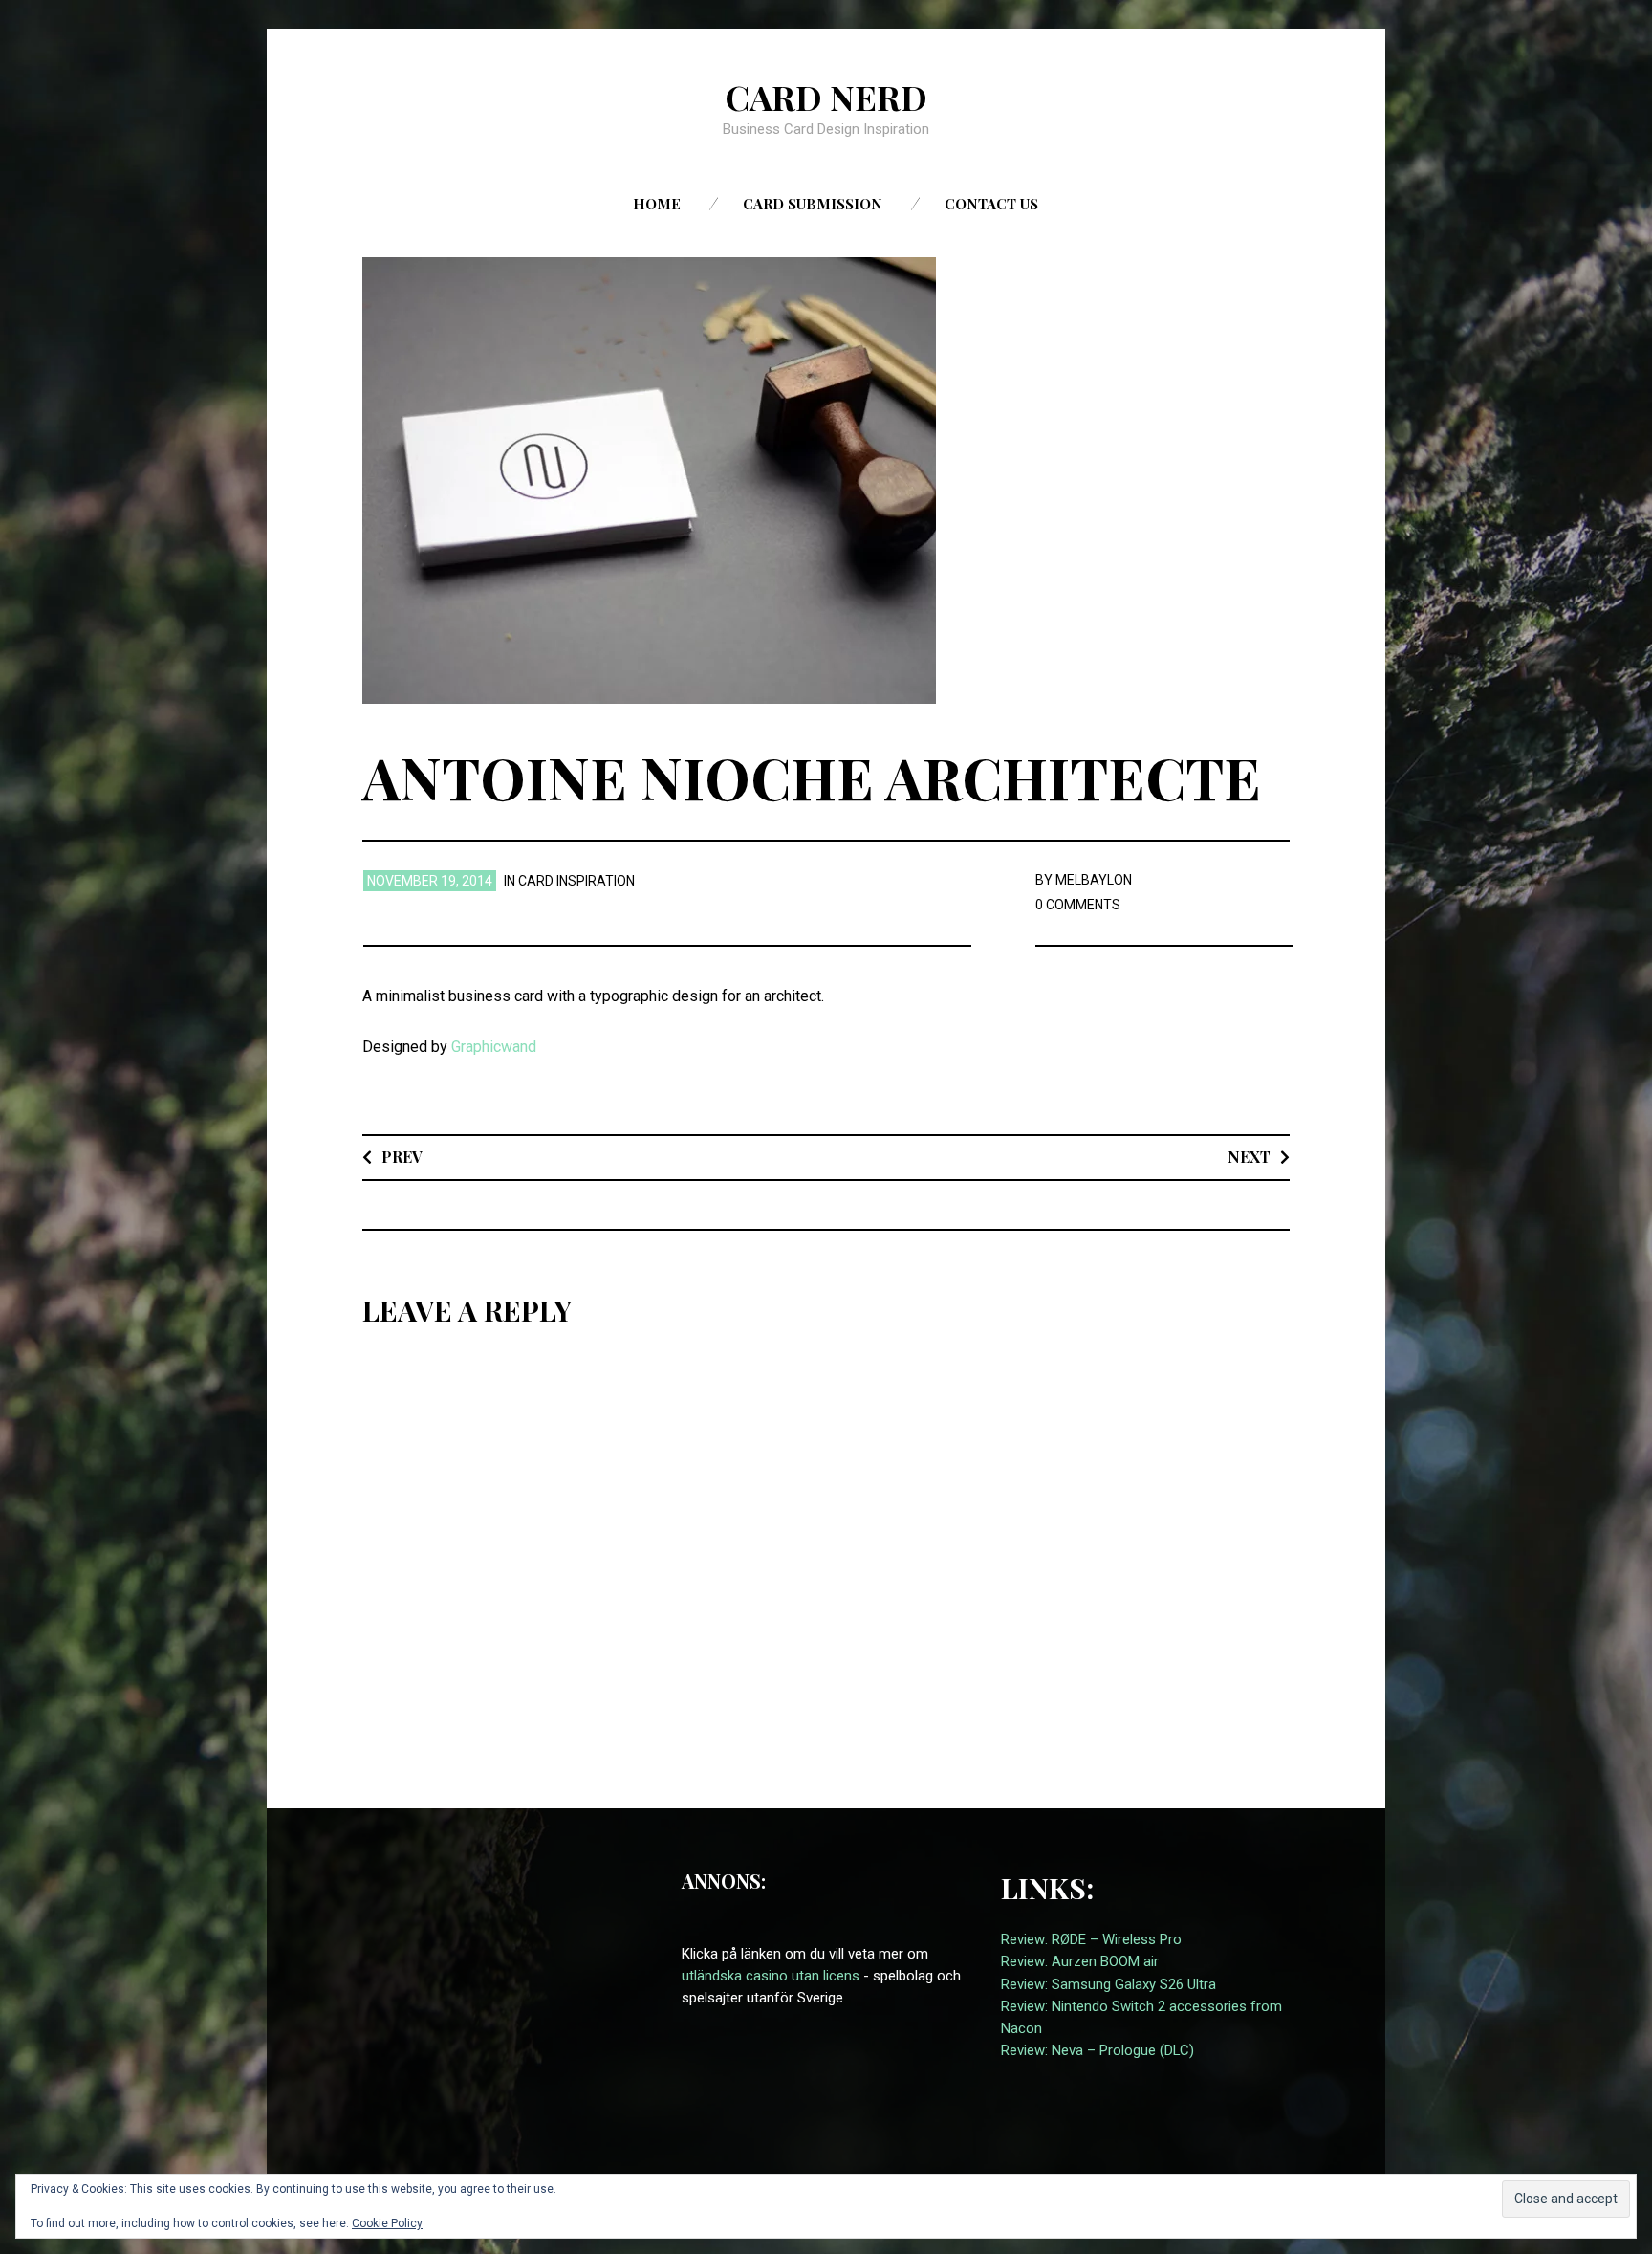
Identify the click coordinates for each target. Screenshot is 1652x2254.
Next (1249, 1157)
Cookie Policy (387, 2223)
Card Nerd (826, 97)
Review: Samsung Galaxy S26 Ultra (1109, 1984)
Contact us (991, 204)
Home (657, 204)
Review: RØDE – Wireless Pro (1091, 1939)
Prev (402, 1157)
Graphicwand (494, 1047)
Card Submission (813, 204)
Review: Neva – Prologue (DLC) (1098, 2050)
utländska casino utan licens (771, 1976)
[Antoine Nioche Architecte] (649, 480)
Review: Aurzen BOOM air (1080, 1961)
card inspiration (576, 881)
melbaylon (1094, 880)
